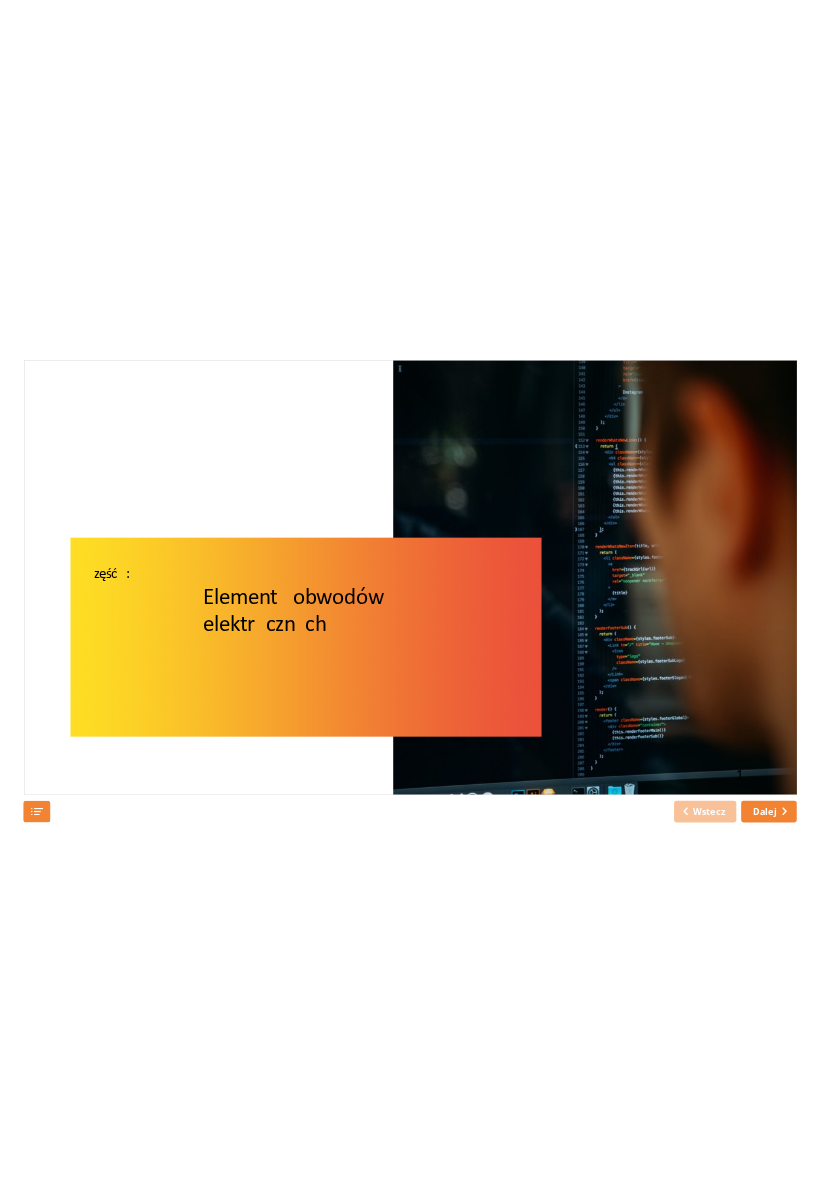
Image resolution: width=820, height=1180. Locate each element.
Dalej (765, 811)
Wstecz (709, 811)
